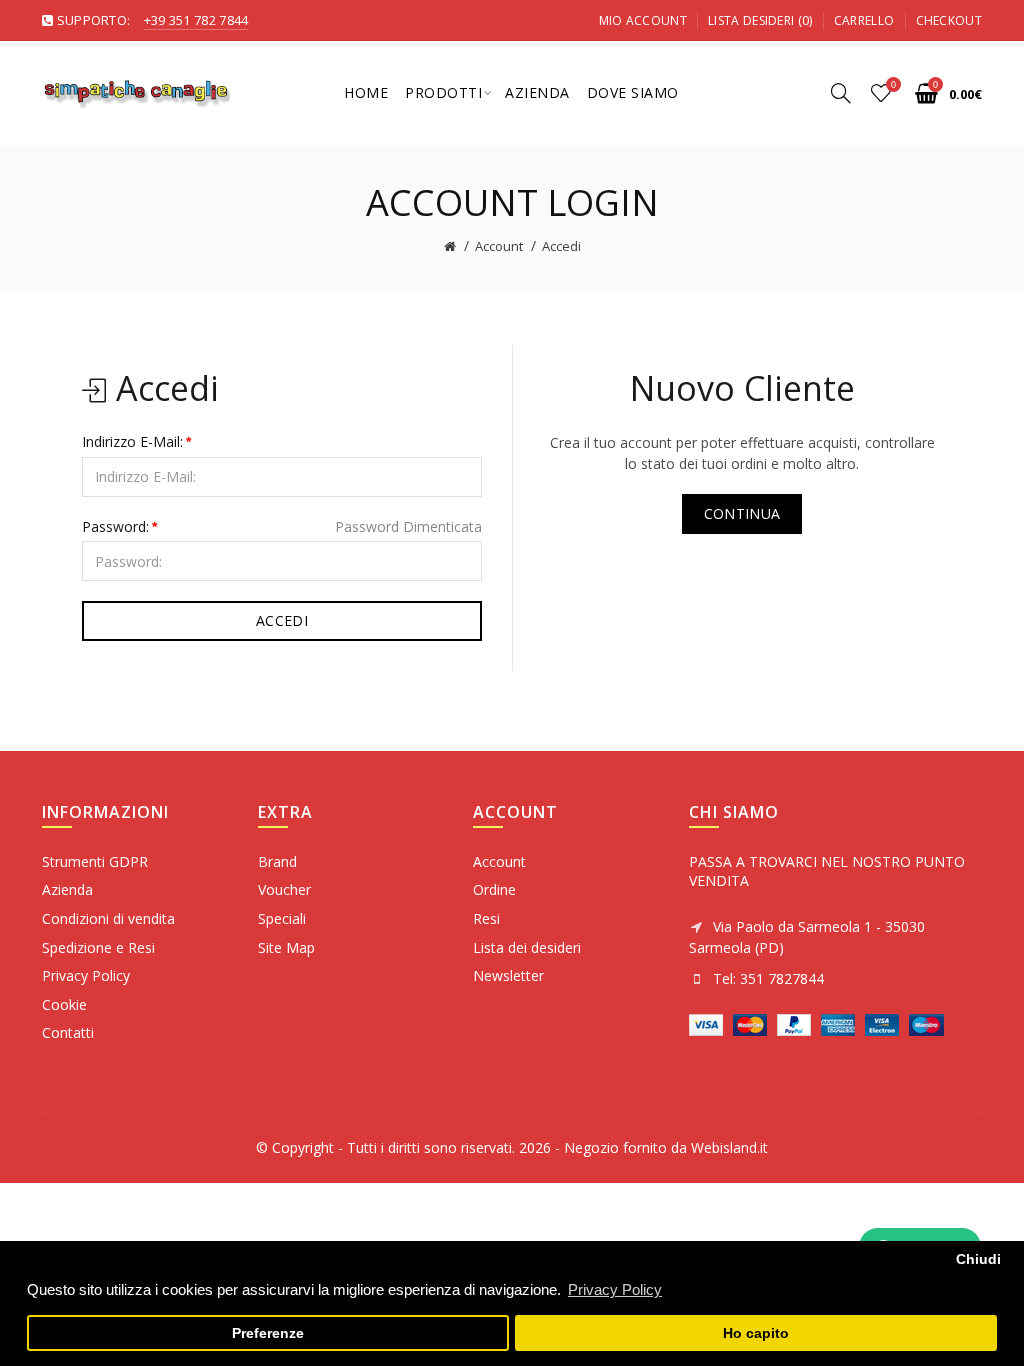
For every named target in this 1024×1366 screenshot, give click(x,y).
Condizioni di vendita (108, 918)
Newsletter (508, 975)
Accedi (561, 246)
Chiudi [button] (978, 1259)
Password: (115, 526)
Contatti (68, 1032)
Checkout (949, 20)
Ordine (494, 889)
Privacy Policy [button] (615, 1289)
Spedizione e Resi (98, 947)
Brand (277, 861)
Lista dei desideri (527, 947)
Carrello (864, 20)
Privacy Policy (86, 975)
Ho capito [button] (756, 1333)
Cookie (64, 1004)
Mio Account (643, 20)
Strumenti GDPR (95, 861)
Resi (486, 918)
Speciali (282, 918)
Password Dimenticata (408, 526)
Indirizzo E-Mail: (132, 441)
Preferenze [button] (268, 1333)
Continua (742, 513)
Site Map (286, 947)
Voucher (284, 889)
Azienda (67, 889)
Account (499, 246)
